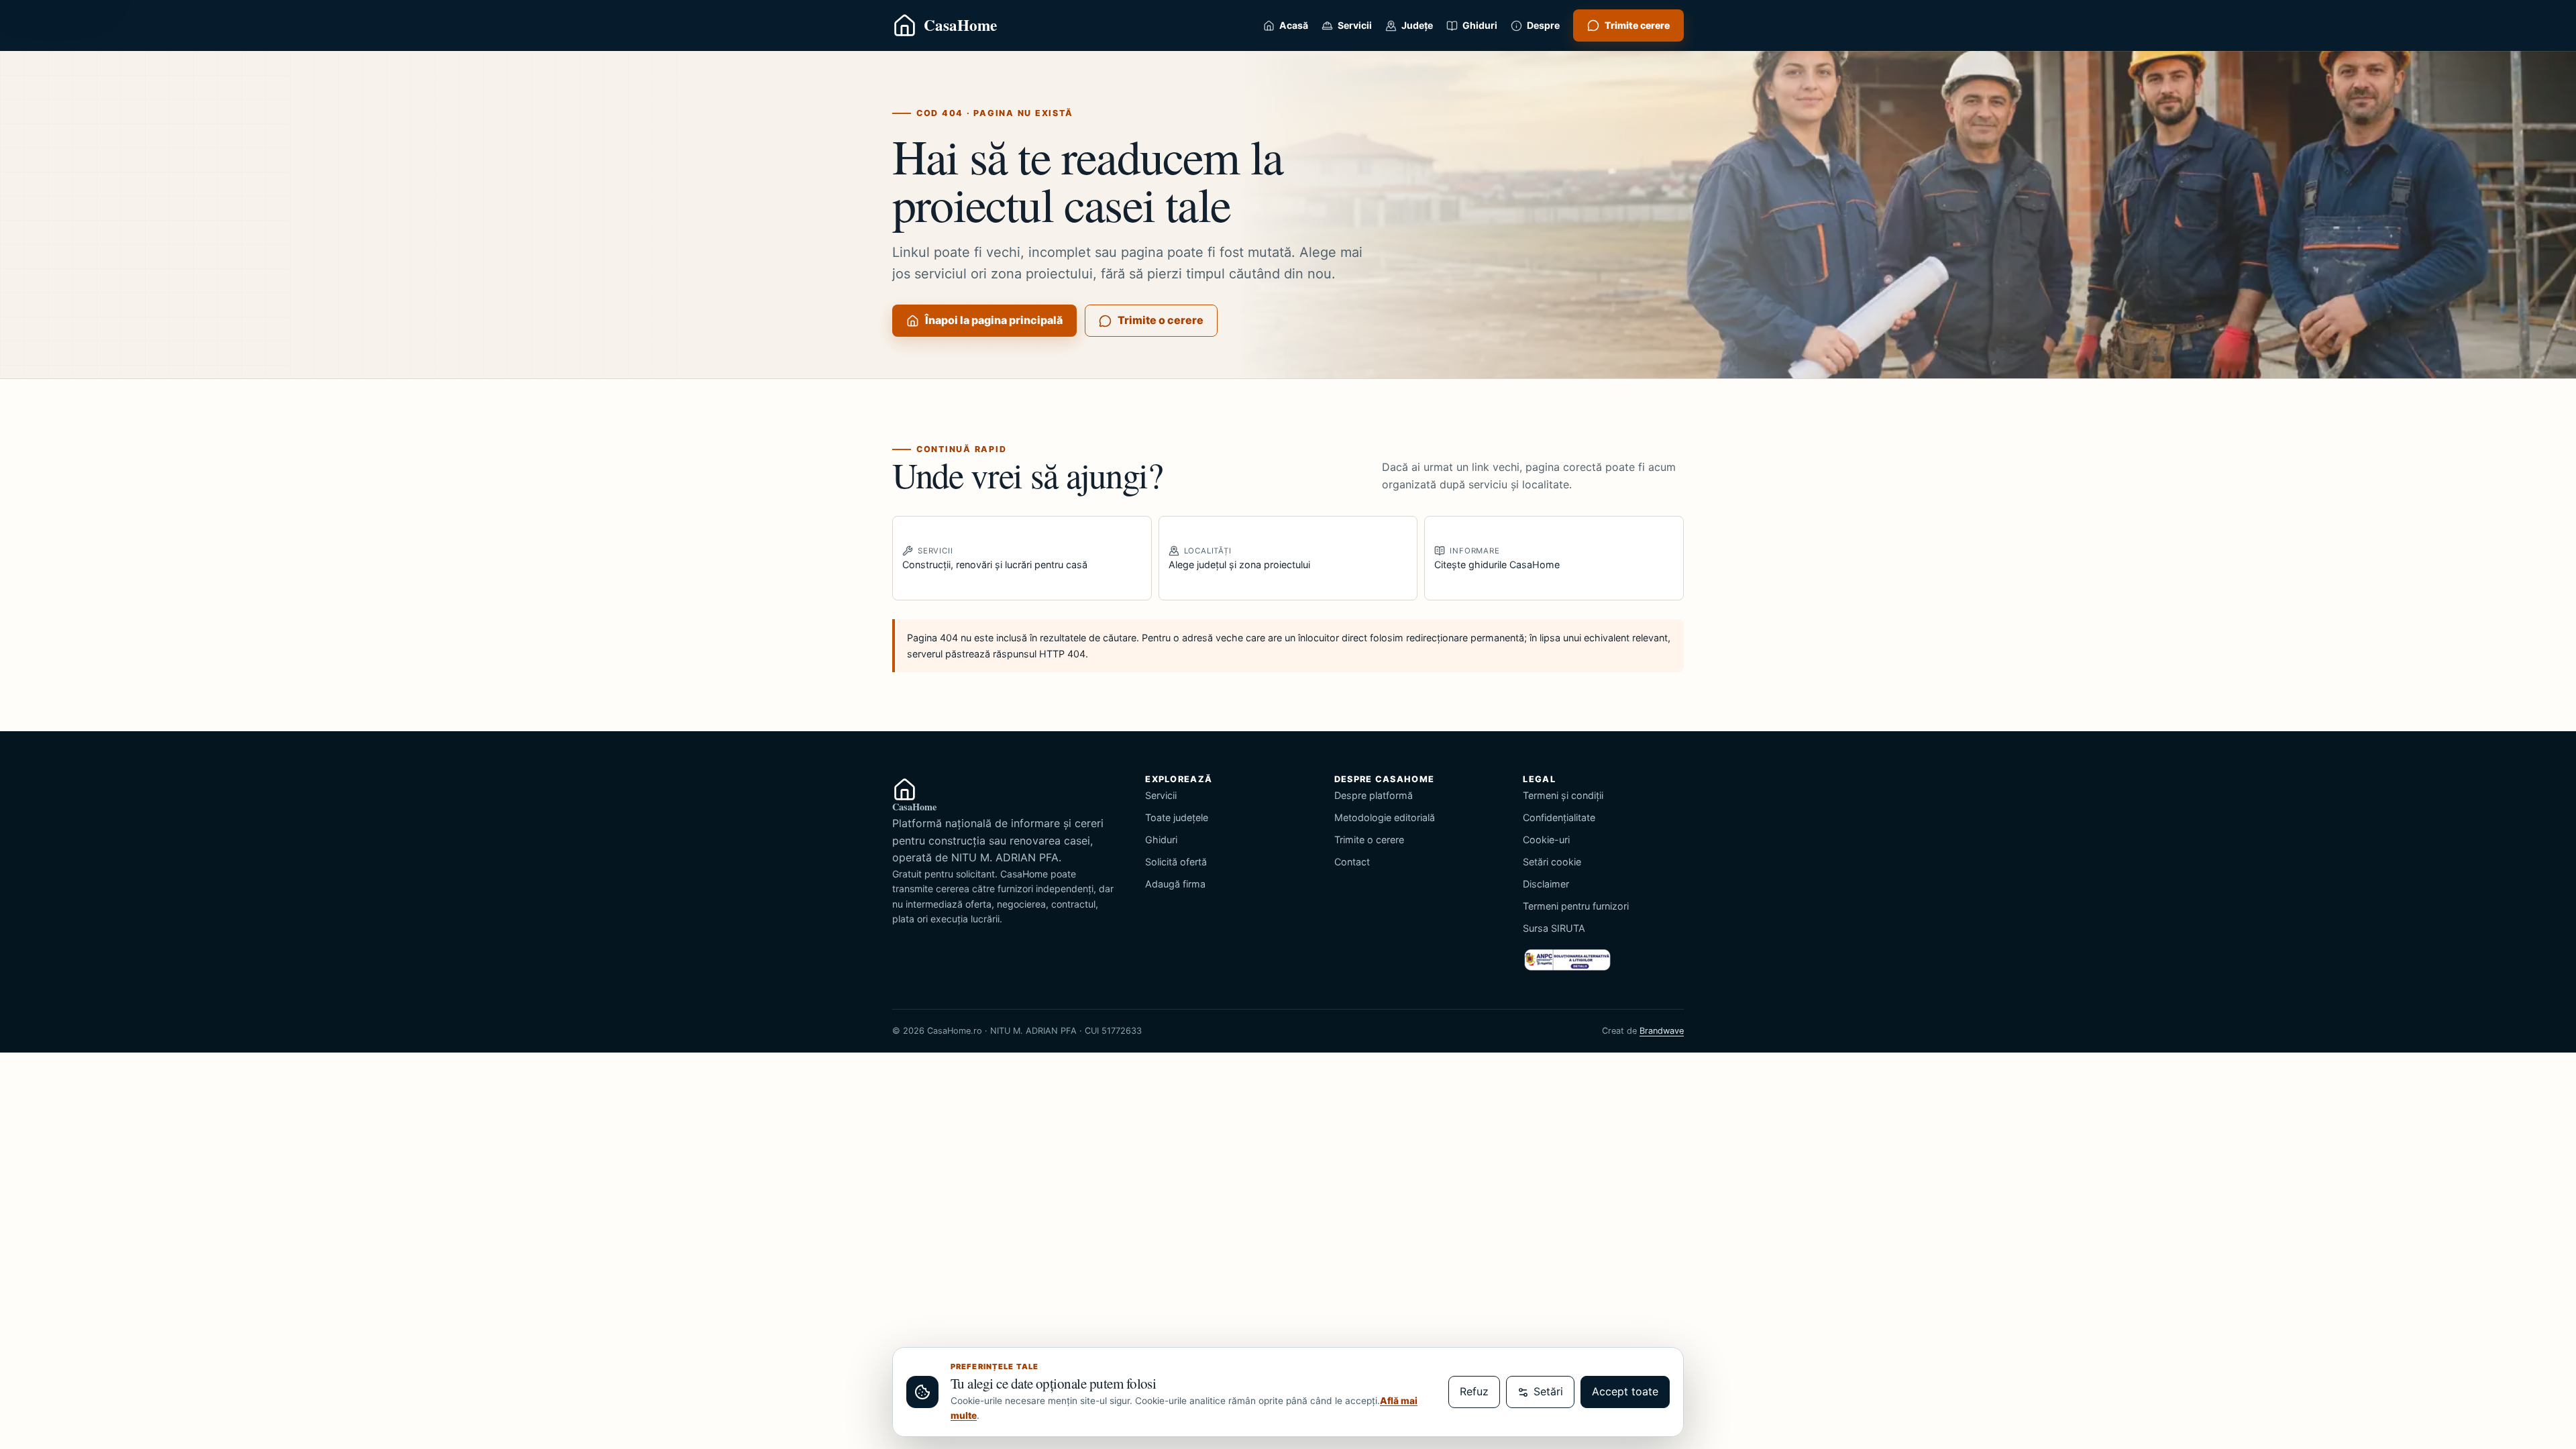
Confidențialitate (1559, 817)
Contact (1352, 862)
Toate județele (1177, 817)
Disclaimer (1546, 884)
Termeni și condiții (1563, 795)
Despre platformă (1374, 795)
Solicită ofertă (1176, 862)
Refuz (1474, 1391)
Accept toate (1625, 1391)
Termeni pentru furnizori (1576, 906)
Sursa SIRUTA (1554, 928)
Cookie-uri (1546, 840)
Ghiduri (1161, 840)
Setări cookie (1552, 862)
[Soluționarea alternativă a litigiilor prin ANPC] (1567, 960)
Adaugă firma (1175, 884)
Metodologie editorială (1385, 817)
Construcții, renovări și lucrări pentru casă (995, 558)
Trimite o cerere (1161, 320)
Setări (1548, 1391)
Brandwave (1662, 1031)
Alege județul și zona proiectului (1239, 558)
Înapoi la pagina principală (994, 320)
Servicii (1161, 795)
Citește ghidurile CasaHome (1497, 558)
